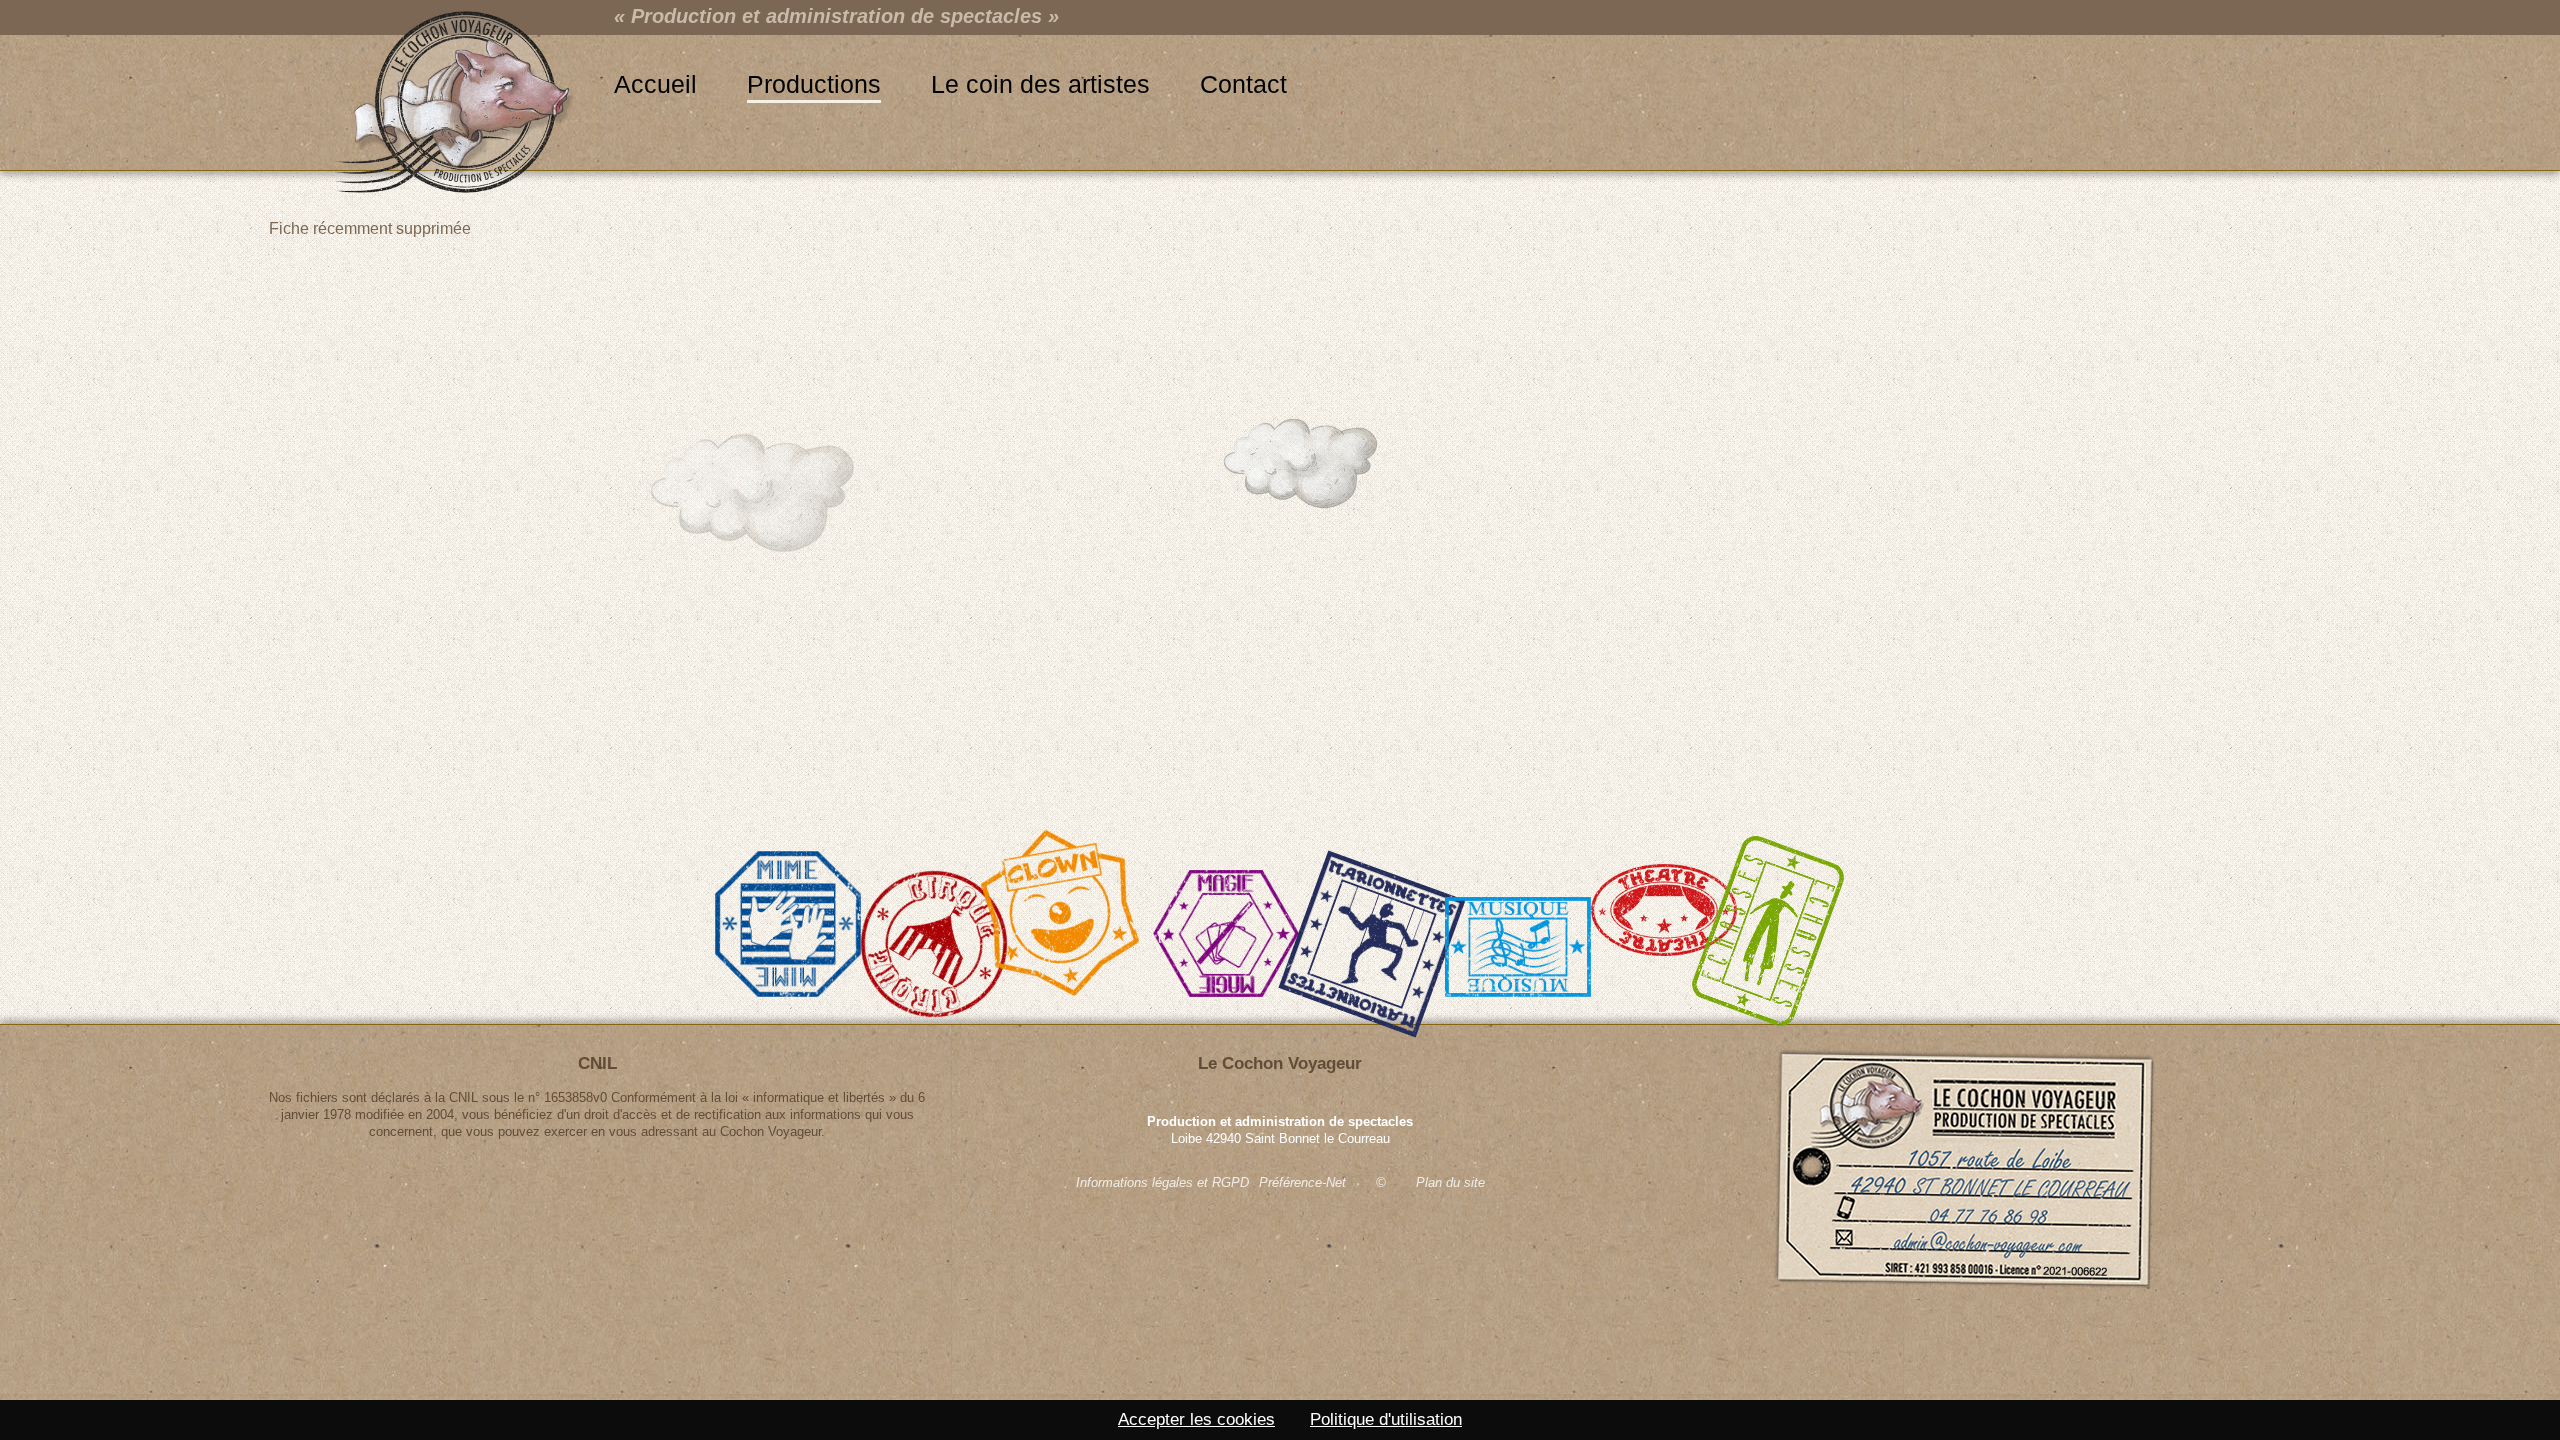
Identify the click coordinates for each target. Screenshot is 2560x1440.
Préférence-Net (1302, 1182)
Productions (814, 84)
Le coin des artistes (1040, 84)
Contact (1243, 84)
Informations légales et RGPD (1162, 1182)
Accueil (655, 84)
